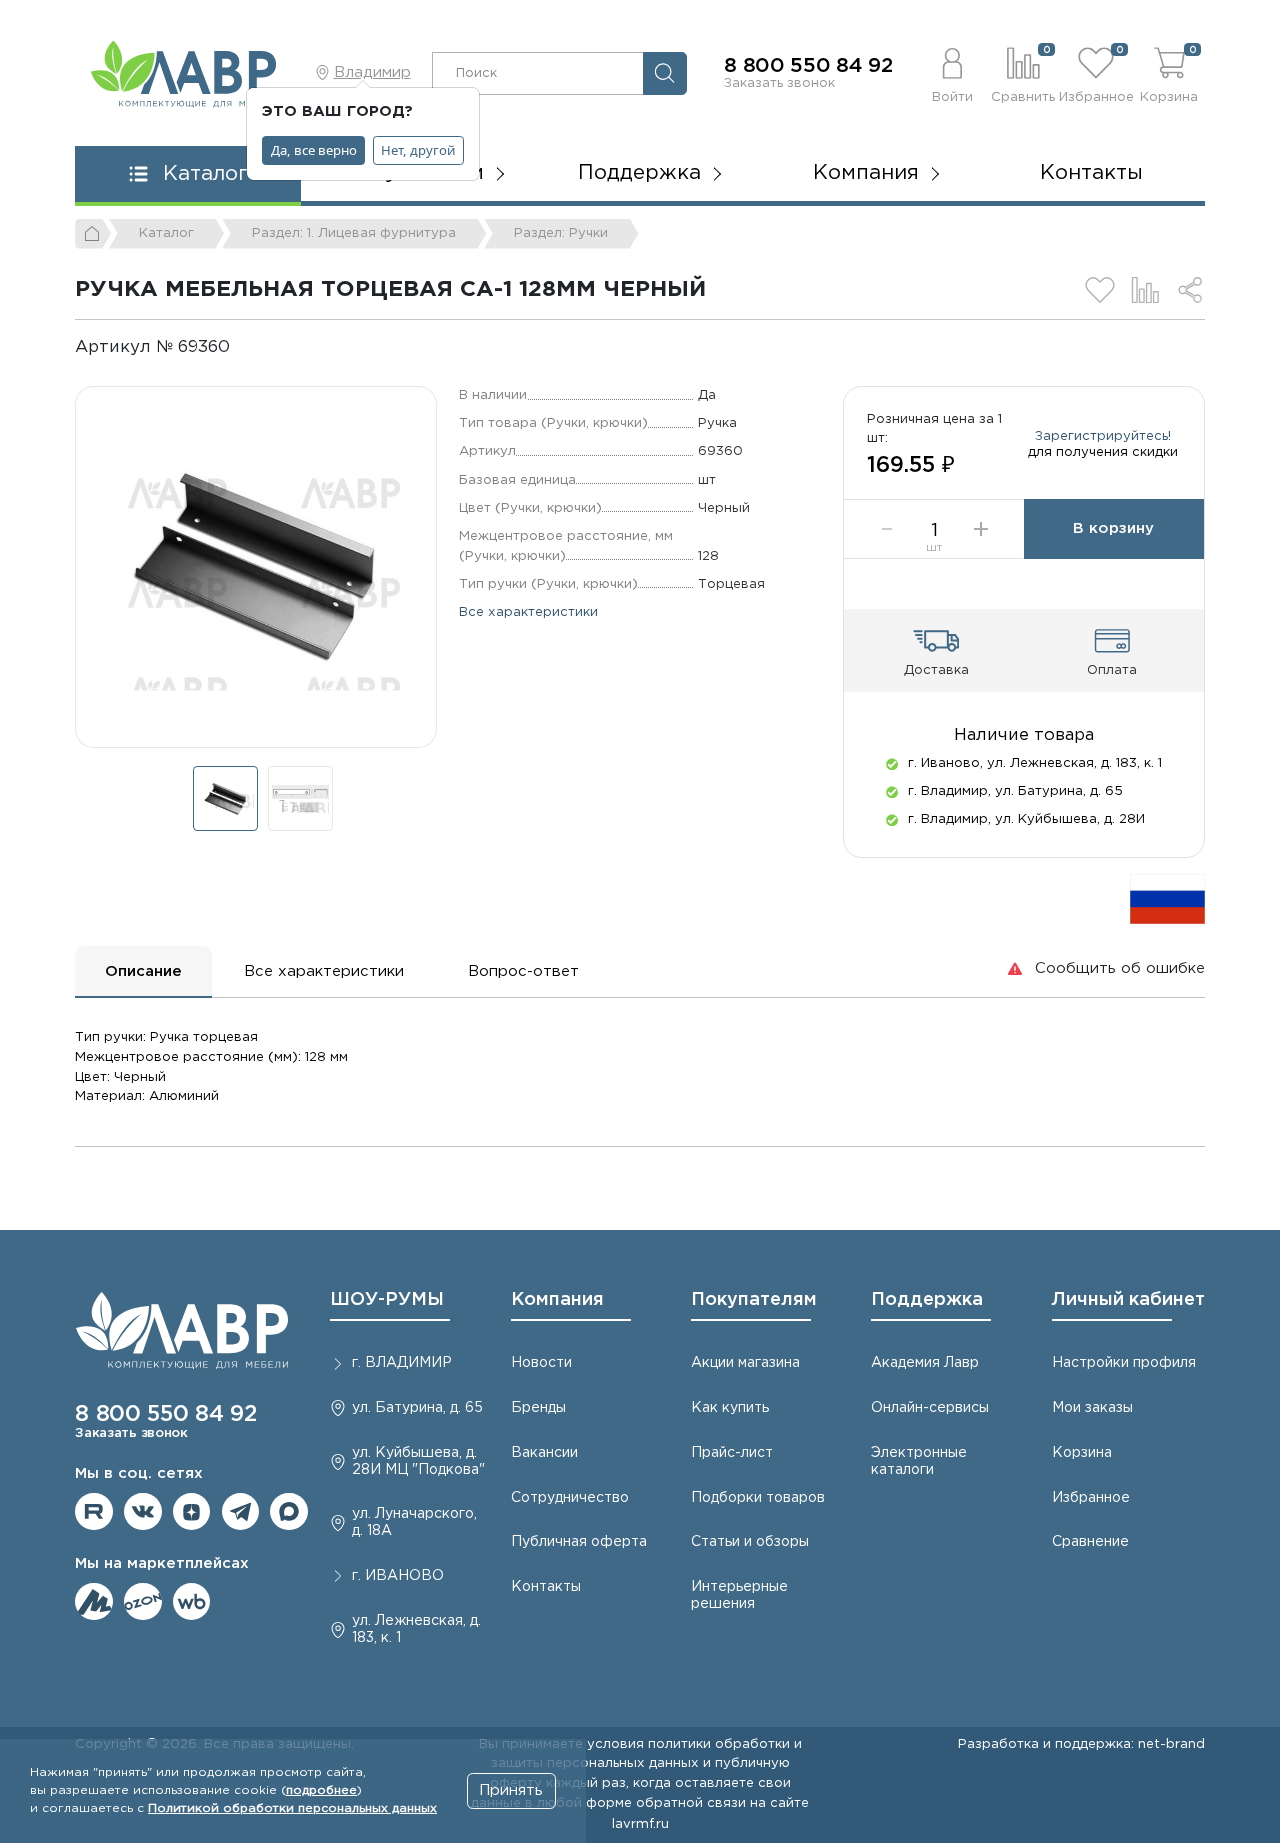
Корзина (1082, 1453)
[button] (952, 73)
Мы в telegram (241, 1512)
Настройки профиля (1124, 1363)
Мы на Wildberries (192, 1602)
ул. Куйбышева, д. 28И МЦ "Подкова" (418, 1461)
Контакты (1091, 173)
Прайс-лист (732, 1453)
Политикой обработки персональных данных (292, 1808)
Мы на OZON (143, 1602)
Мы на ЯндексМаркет (94, 1602)
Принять (511, 1790)
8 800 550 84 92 (808, 66)
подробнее (321, 1790)
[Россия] (1167, 898)
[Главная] (93, 234)
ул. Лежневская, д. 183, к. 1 (416, 1629)
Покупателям (754, 1300)
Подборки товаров (758, 1498)
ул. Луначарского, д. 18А (414, 1522)
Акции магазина (745, 1363)
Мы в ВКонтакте (143, 1512)
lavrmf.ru (640, 1824)
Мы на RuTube (94, 1512)
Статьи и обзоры (750, 1542)
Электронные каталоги (919, 1461)
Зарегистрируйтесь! (1103, 436)
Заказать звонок (779, 83)
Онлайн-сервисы (930, 1408)
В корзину (1113, 528)
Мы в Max (289, 1512)
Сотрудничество (570, 1498)
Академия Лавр (925, 1363)
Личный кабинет (1128, 1300)
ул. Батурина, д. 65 (417, 1408)
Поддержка (927, 1300)
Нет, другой (418, 150)
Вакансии (544, 1453)
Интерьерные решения (739, 1595)
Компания (557, 1300)
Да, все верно (314, 150)
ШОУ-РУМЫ (387, 1300)
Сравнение (1090, 1542)
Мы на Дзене (192, 1512)
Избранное (1091, 1498)
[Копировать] (246, 347)
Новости (541, 1363)
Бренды (538, 1408)
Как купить (730, 1408)
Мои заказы (1092, 1408)
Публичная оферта (579, 1542)
